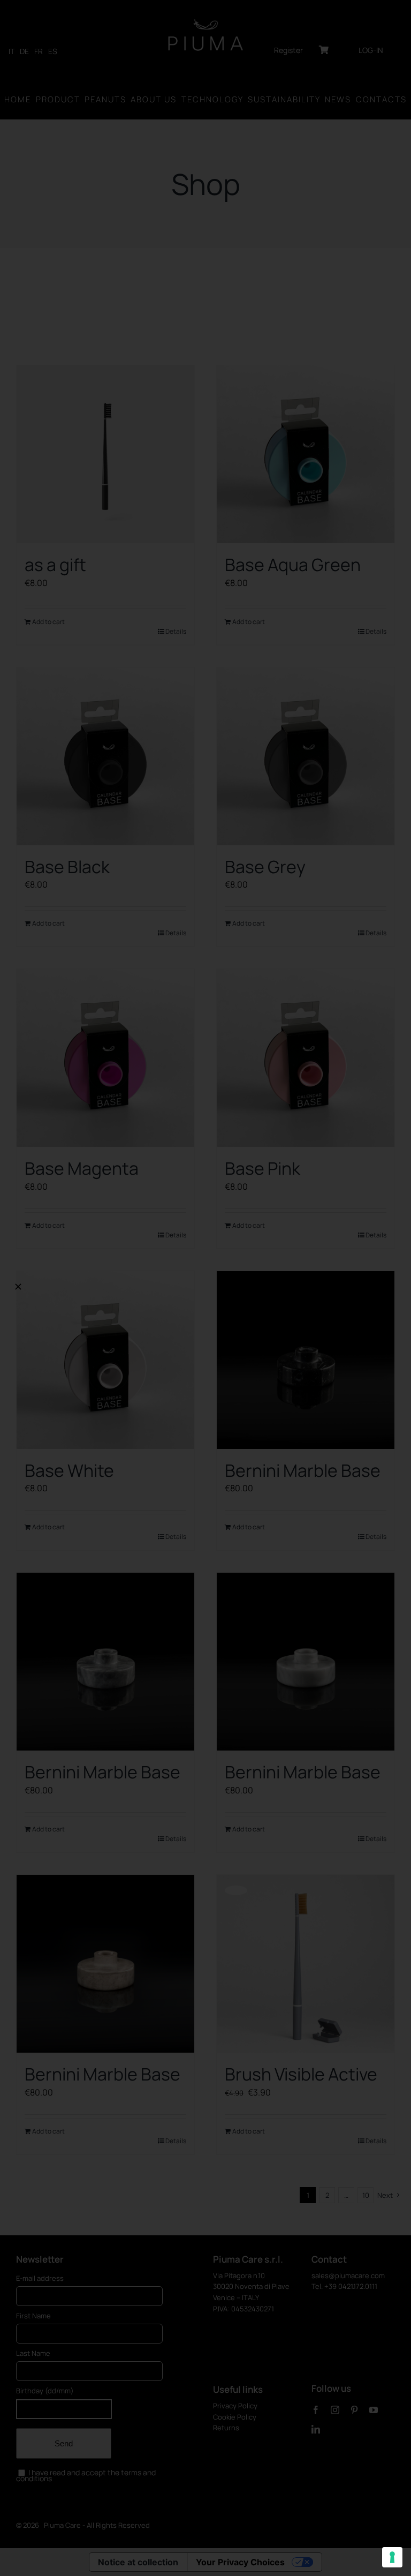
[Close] (18, 1287)
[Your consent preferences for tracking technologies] (392, 2557)
